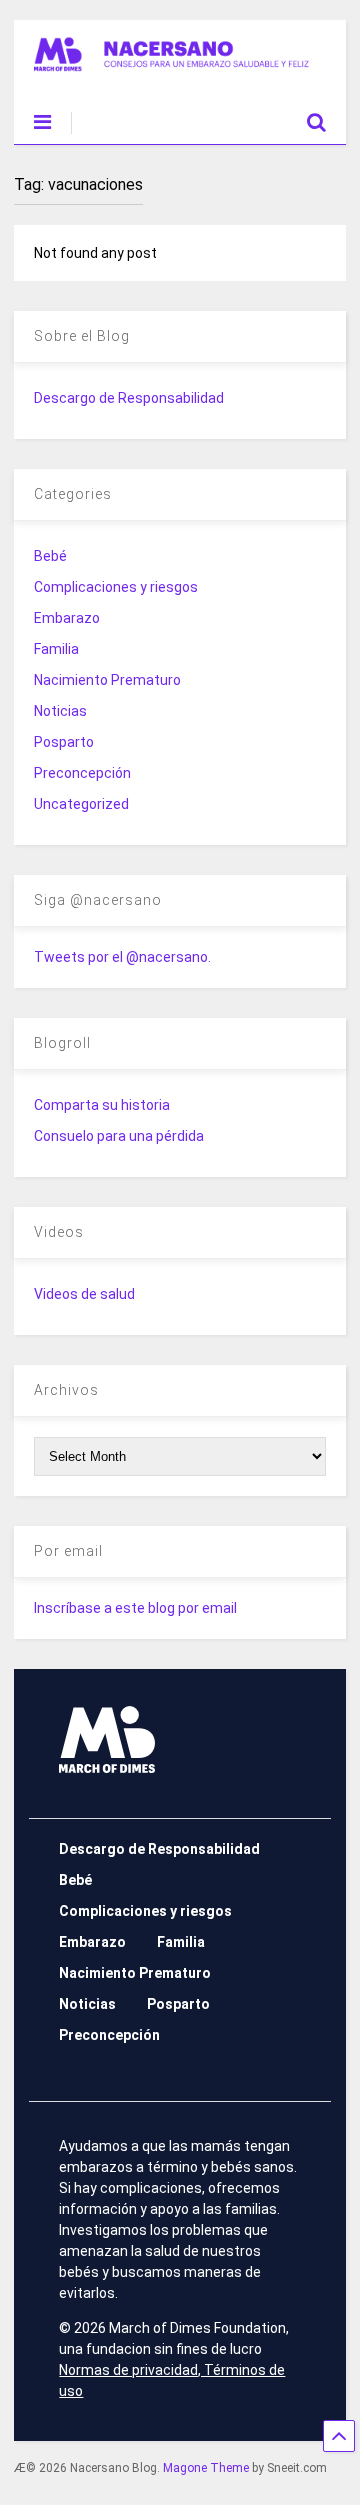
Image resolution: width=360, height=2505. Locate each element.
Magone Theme (206, 2468)
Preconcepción (82, 773)
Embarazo (67, 618)
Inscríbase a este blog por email (135, 1608)
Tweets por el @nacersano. (122, 957)
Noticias (60, 711)
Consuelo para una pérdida (119, 1136)
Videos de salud (84, 1294)
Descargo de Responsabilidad (129, 398)
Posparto (64, 742)
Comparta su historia (102, 1105)
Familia (56, 649)
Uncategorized (81, 804)
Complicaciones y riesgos (116, 587)
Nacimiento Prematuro (107, 680)
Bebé (50, 556)
